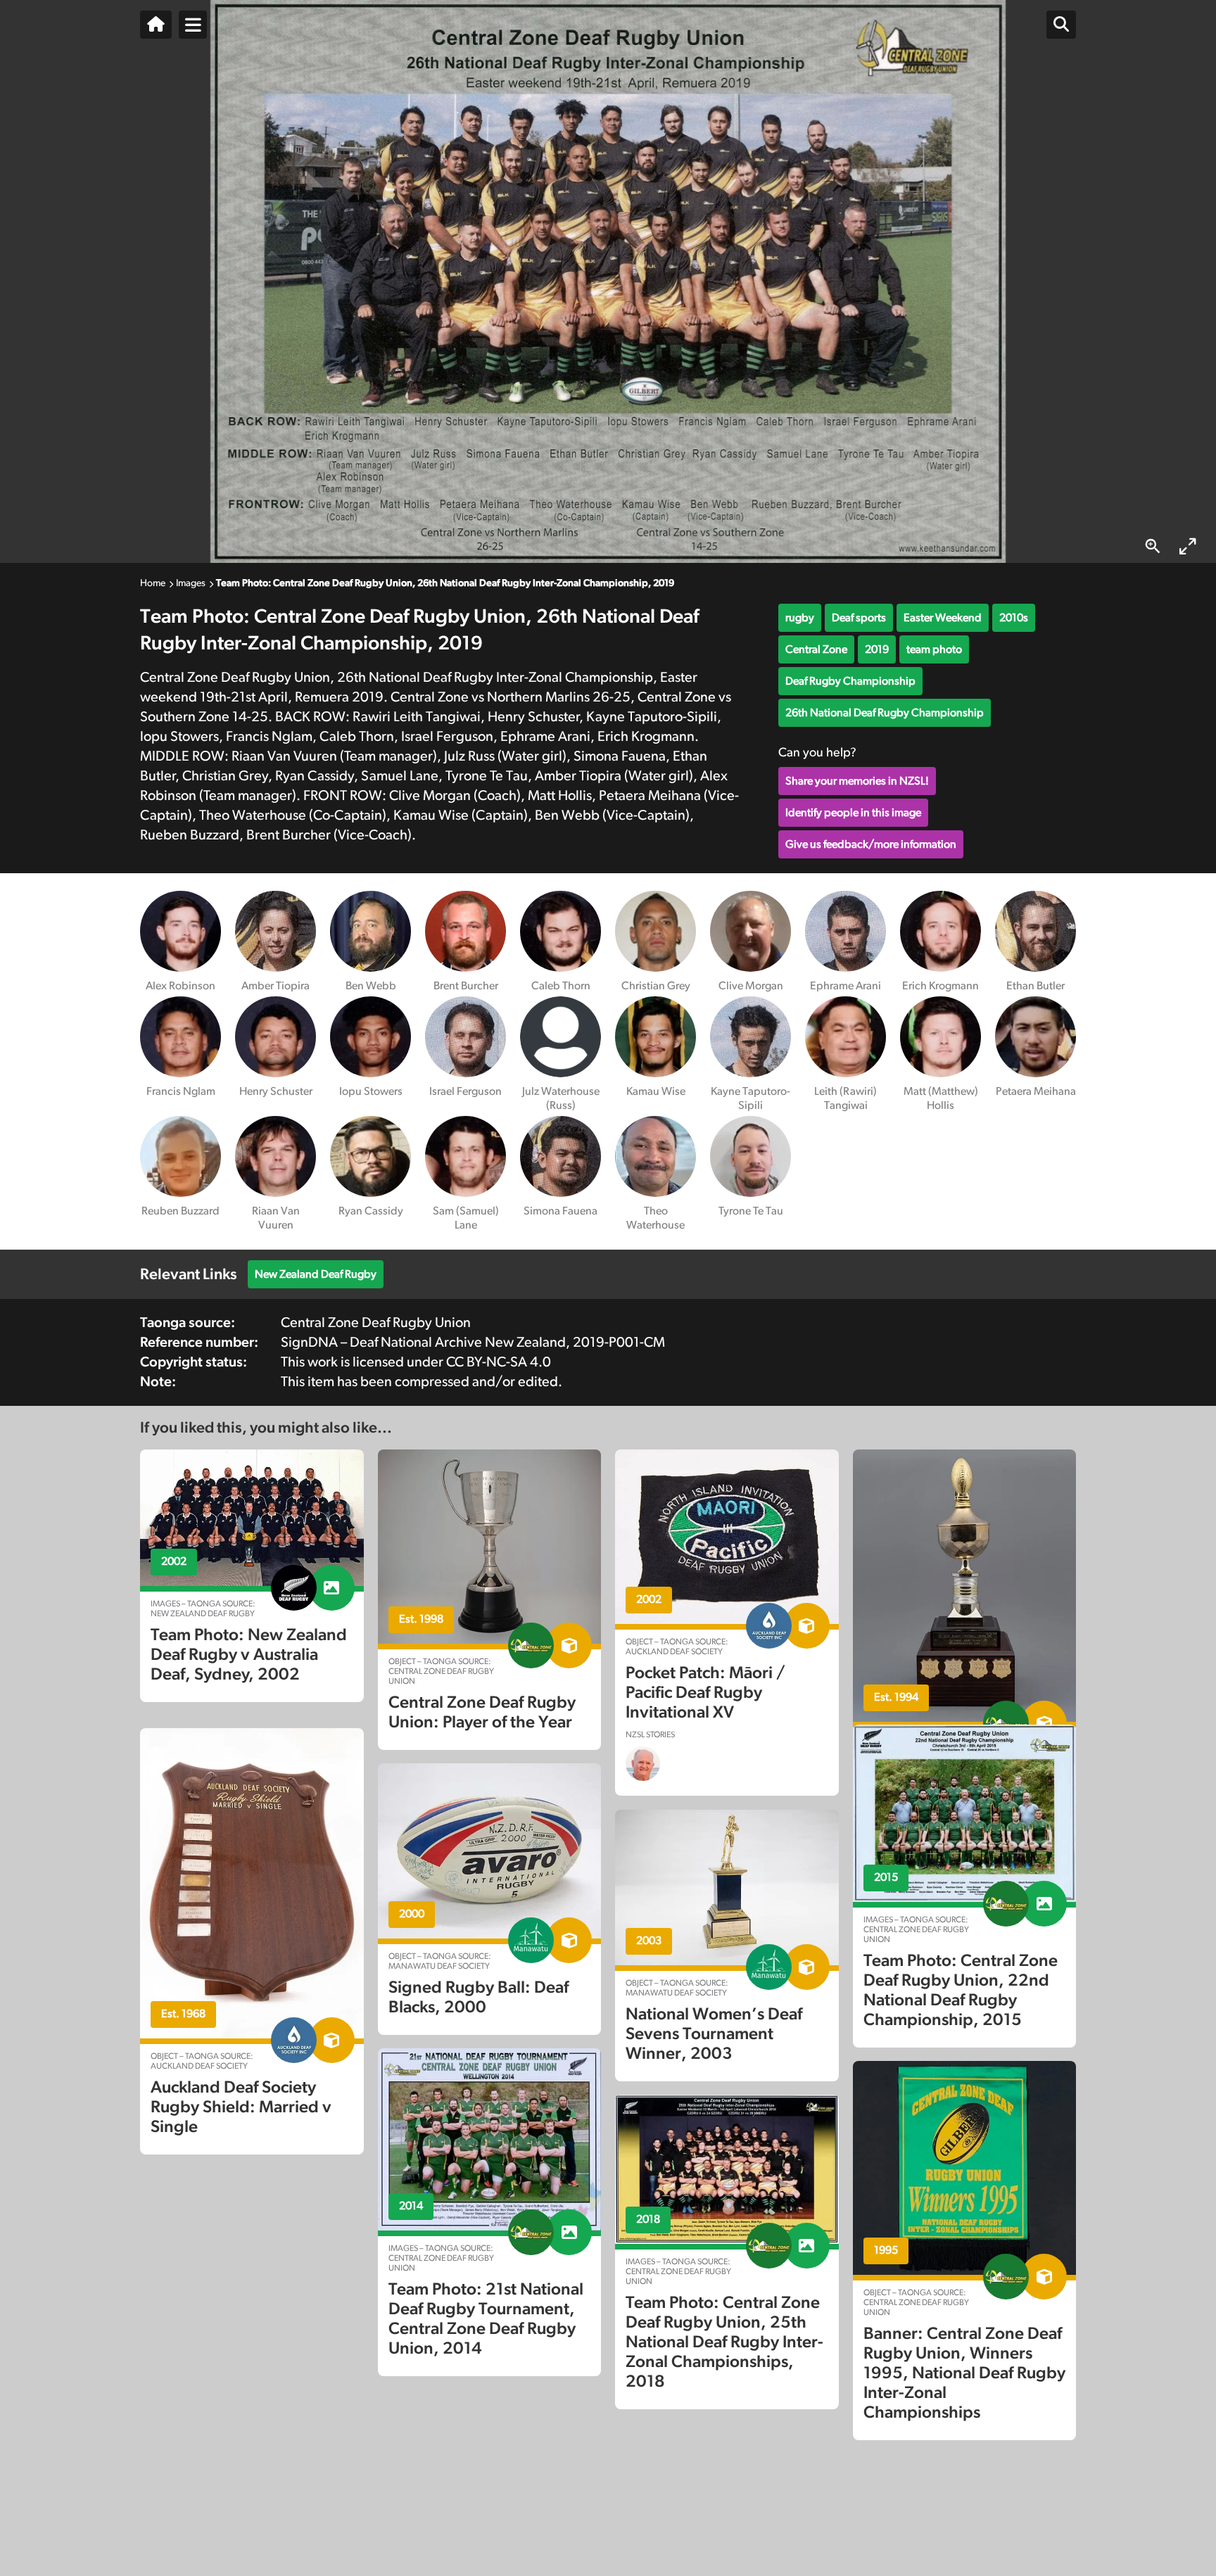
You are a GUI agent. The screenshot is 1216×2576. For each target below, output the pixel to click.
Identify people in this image (853, 813)
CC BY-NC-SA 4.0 (499, 1362)
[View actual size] (1153, 546)
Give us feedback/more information (871, 844)
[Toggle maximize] (1188, 546)
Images (191, 583)
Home (153, 583)
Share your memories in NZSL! (857, 781)
